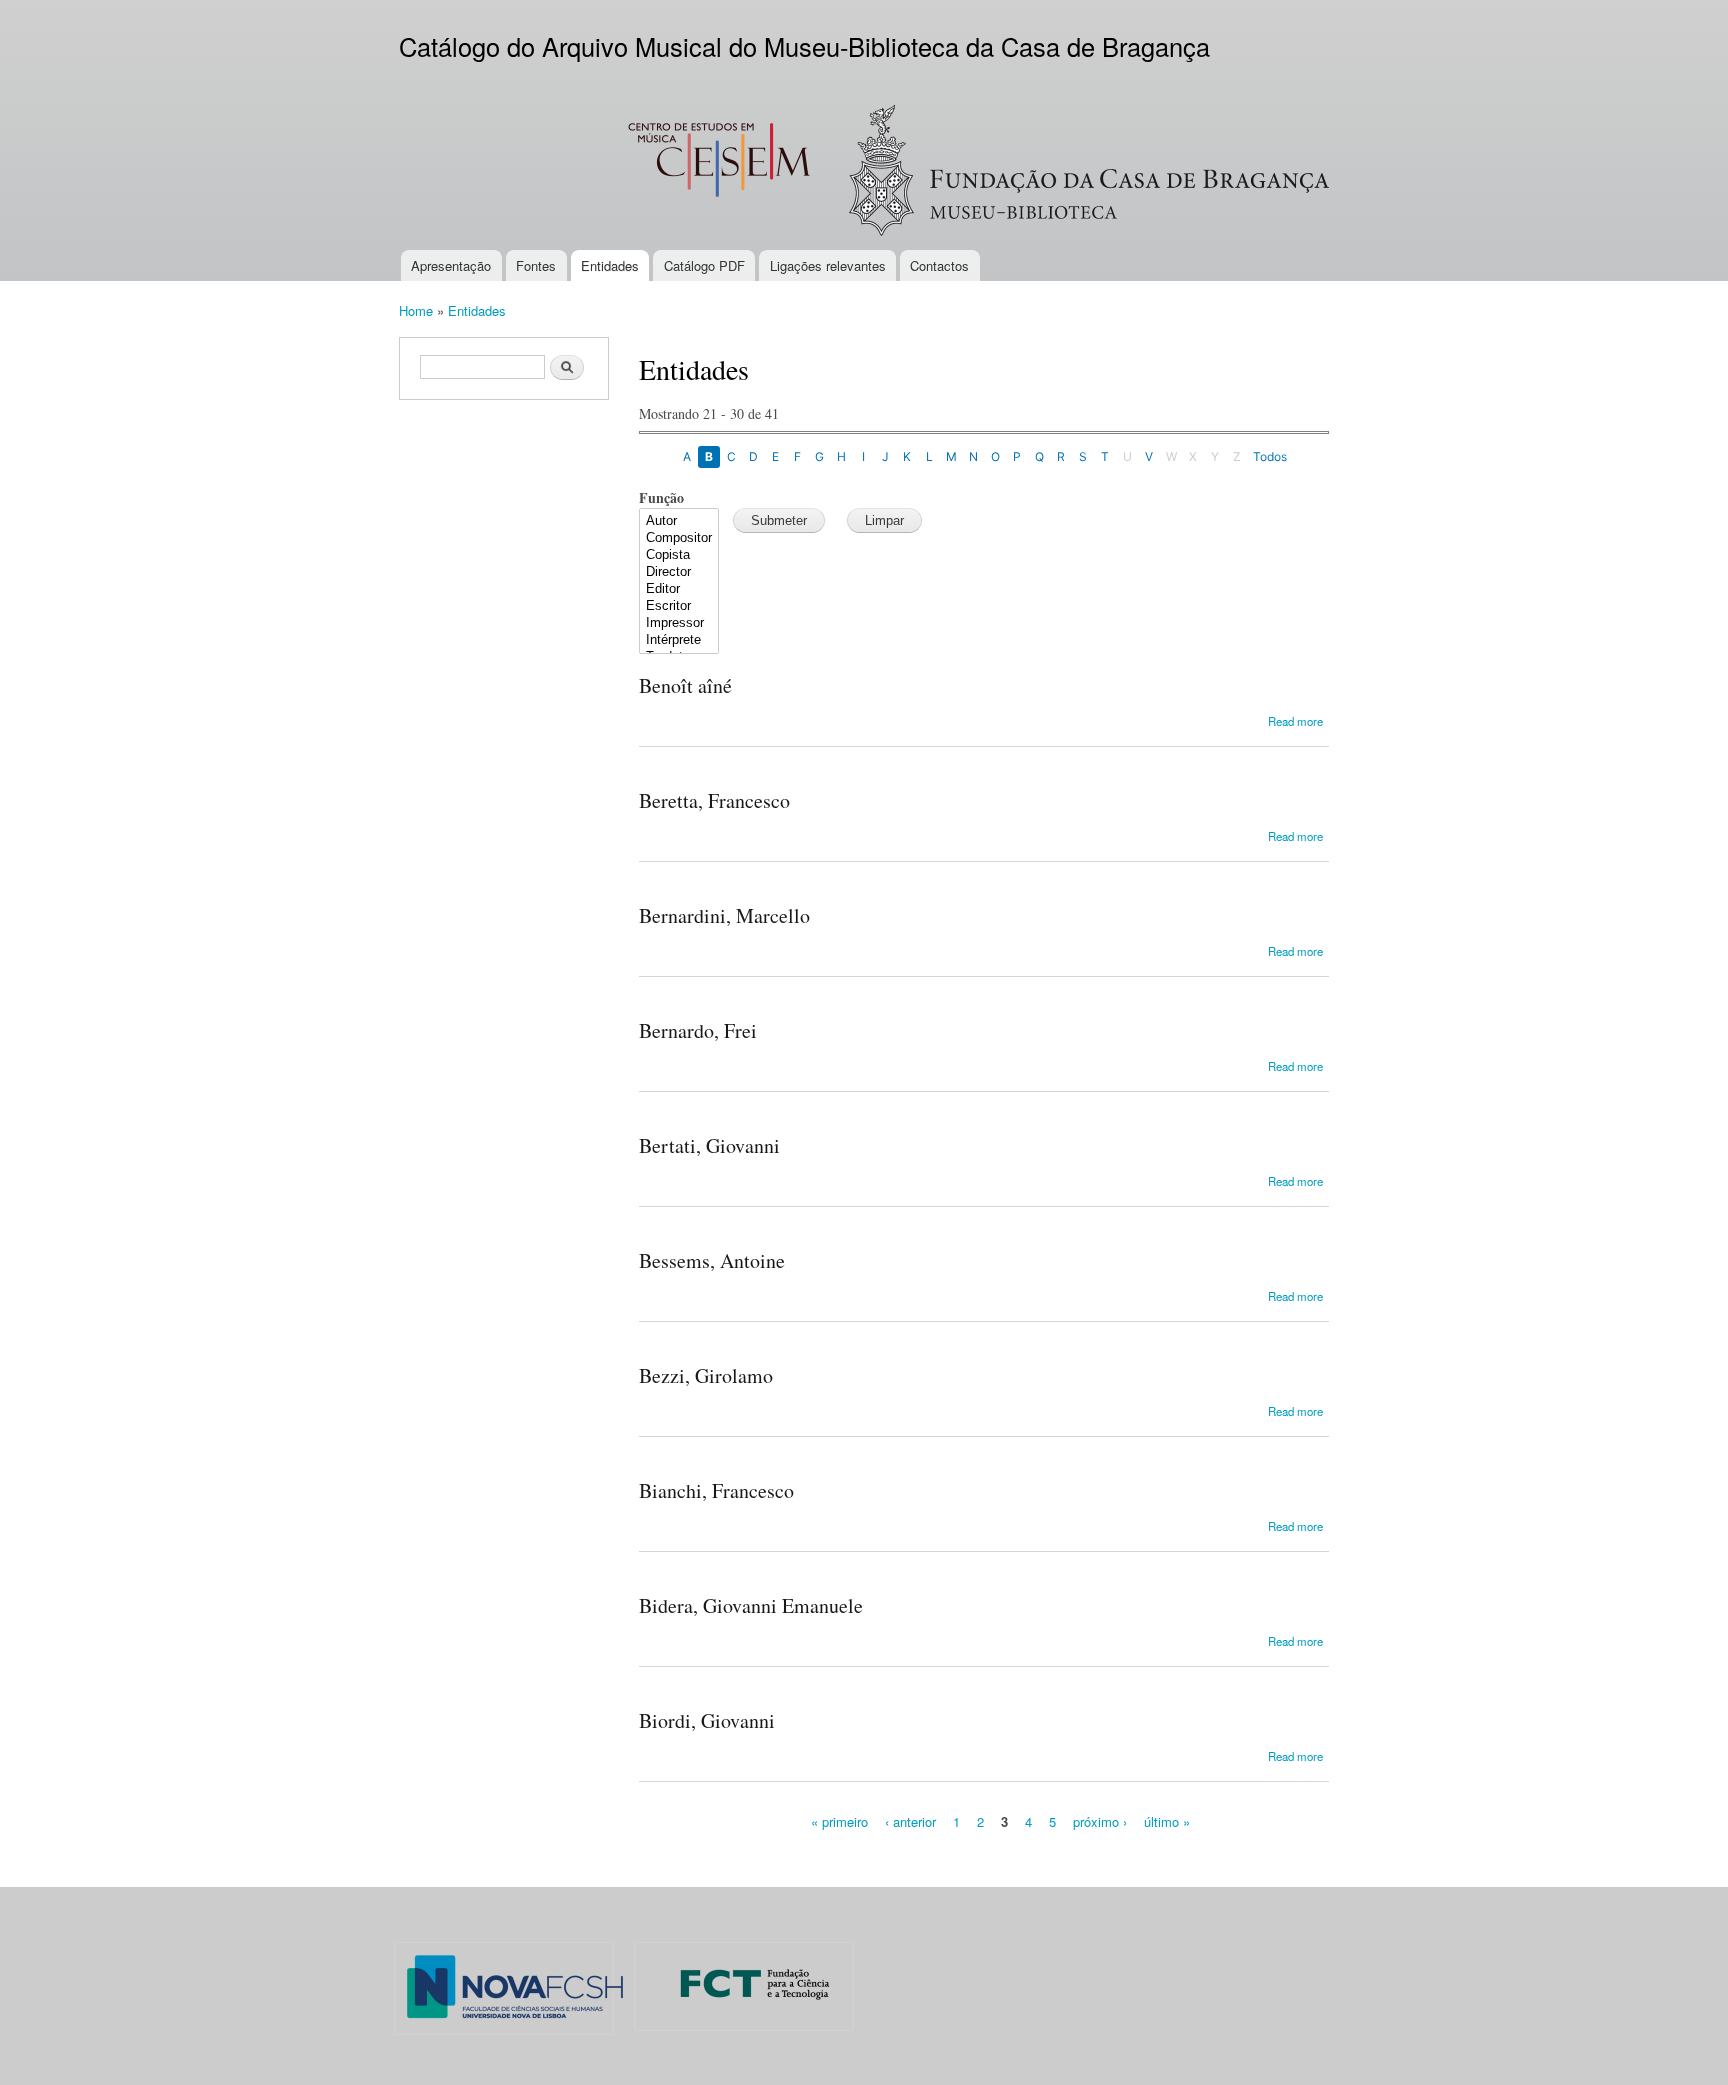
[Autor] (679, 521)
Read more (1295, 721)
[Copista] (679, 555)
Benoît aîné (685, 685)
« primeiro (839, 1821)
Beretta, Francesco (714, 800)
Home (416, 310)
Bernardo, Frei (698, 1030)
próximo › (1100, 1821)
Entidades (610, 265)
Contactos (939, 265)
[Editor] (679, 589)
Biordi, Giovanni (707, 1720)
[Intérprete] (679, 640)
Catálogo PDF (704, 265)
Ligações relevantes (828, 265)
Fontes (536, 265)
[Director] (679, 572)
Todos (1270, 456)
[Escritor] (679, 606)
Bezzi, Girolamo (706, 1375)
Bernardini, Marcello (724, 915)
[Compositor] (679, 538)
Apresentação (451, 265)
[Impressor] (679, 623)
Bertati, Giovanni (709, 1145)
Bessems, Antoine (712, 1260)
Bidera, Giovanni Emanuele (751, 1605)
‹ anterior (910, 1821)
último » (1167, 1821)
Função (661, 497)
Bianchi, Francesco (716, 1490)
